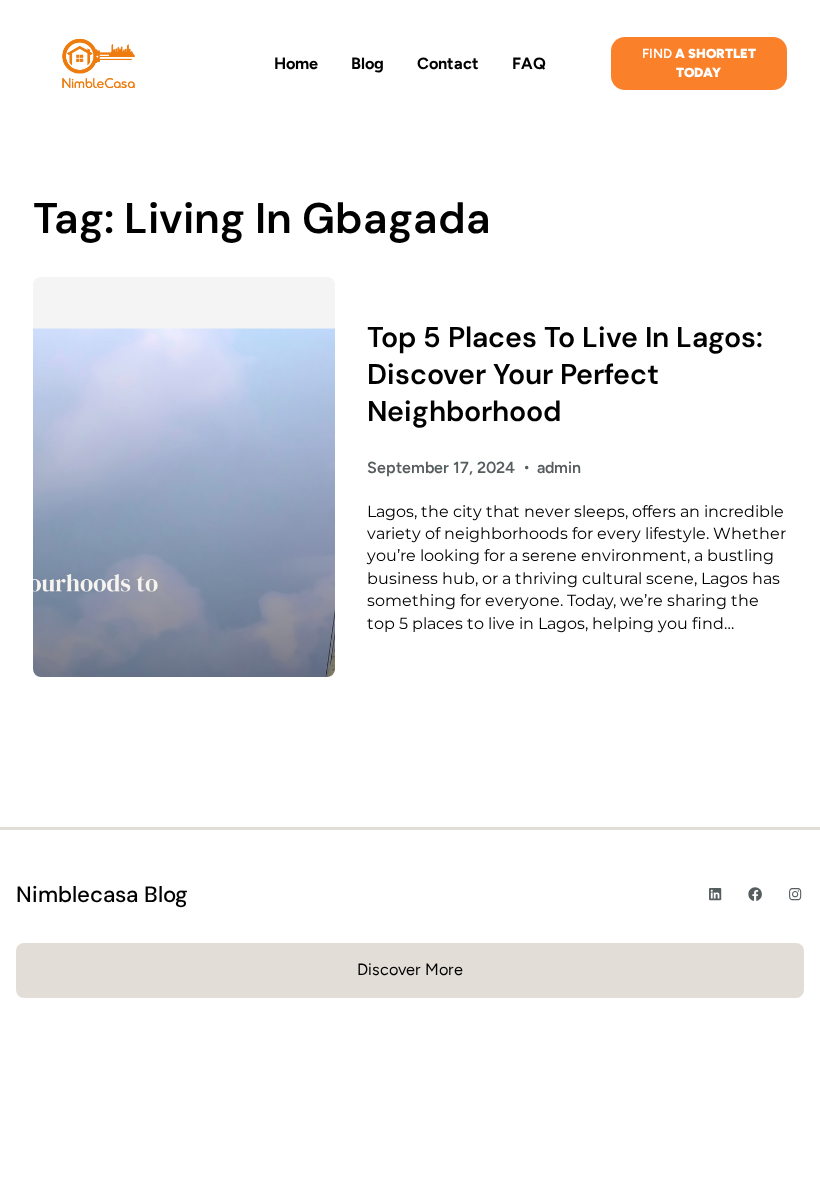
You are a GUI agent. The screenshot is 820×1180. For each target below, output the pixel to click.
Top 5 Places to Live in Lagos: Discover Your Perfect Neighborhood (565, 374)
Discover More (410, 969)
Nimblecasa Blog (102, 894)
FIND (699, 62)
